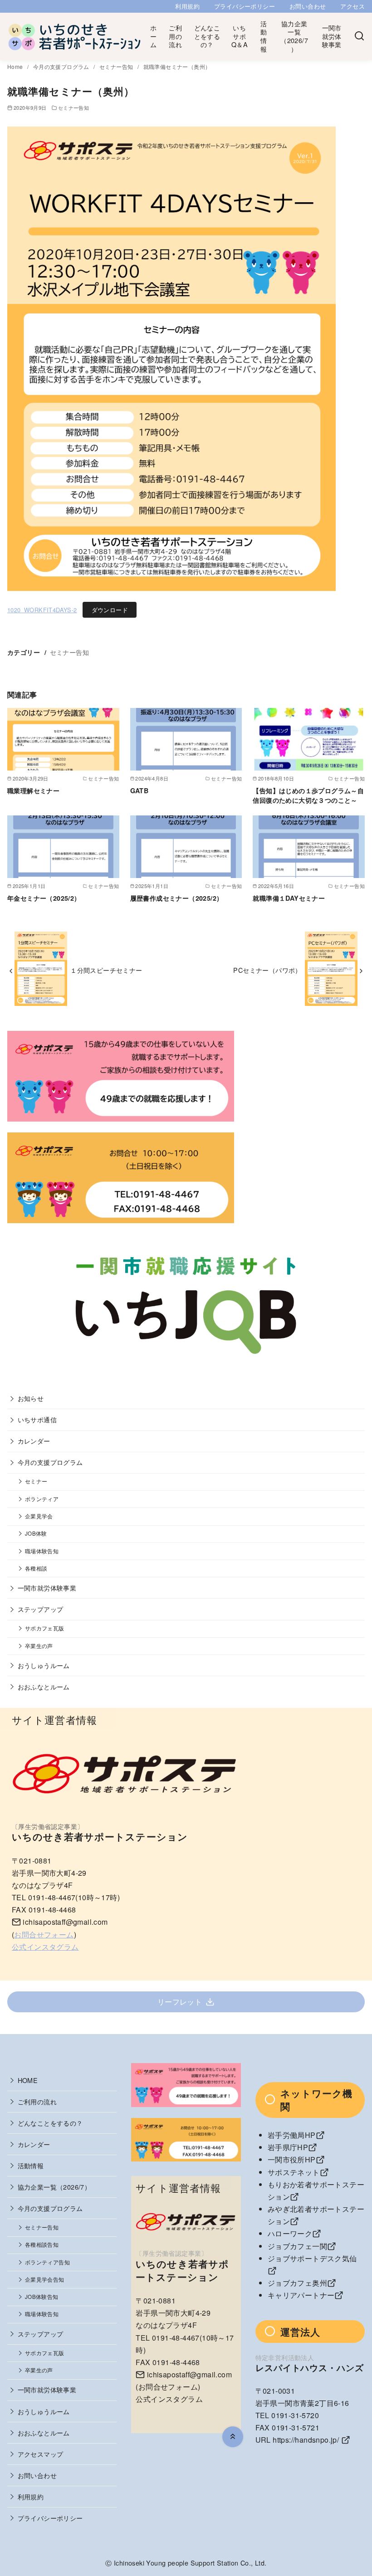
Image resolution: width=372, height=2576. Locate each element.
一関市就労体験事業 (332, 36)
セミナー (36, 1481)
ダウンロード (110, 610)
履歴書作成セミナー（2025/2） (177, 898)
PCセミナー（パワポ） (267, 970)
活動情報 (264, 36)
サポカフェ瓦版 (45, 1628)
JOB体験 (36, 1533)
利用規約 (187, 6)
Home (16, 66)
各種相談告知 (42, 2244)
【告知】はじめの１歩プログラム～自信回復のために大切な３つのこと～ (308, 795)
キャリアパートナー (301, 2295)
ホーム (153, 36)
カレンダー (34, 1441)
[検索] (359, 36)
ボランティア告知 (47, 2262)
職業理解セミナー (33, 790)
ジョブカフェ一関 (297, 2246)
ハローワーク (290, 2233)
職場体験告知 (42, 1551)
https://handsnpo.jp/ (306, 2440)
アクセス (352, 6)
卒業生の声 (39, 1646)
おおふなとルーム (44, 1686)
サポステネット (294, 2172)
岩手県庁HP (288, 2147)
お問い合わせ (308, 6)
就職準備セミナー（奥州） (177, 66)
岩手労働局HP (292, 2135)
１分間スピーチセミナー (106, 970)
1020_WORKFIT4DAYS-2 (42, 610)
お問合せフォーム (44, 1934)
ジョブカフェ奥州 (297, 2283)
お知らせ (31, 1398)
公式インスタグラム (45, 1947)
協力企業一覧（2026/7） (294, 36)
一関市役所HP (292, 2159)
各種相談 (36, 1568)
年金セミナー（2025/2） (44, 898)
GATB (139, 790)
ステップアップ (41, 1609)
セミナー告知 (117, 66)
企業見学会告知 (45, 2279)
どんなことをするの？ (207, 36)
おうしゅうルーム (44, 1665)
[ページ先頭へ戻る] (233, 2437)
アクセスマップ (41, 2454)
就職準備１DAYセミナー (289, 898)
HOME (28, 2080)
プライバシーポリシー (245, 6)
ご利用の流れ (175, 36)
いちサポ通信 (37, 1419)
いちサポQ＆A (240, 36)
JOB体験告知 (42, 2297)
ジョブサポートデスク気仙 (312, 2258)
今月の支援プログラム (62, 66)
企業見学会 (39, 1516)
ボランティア (42, 1499)
